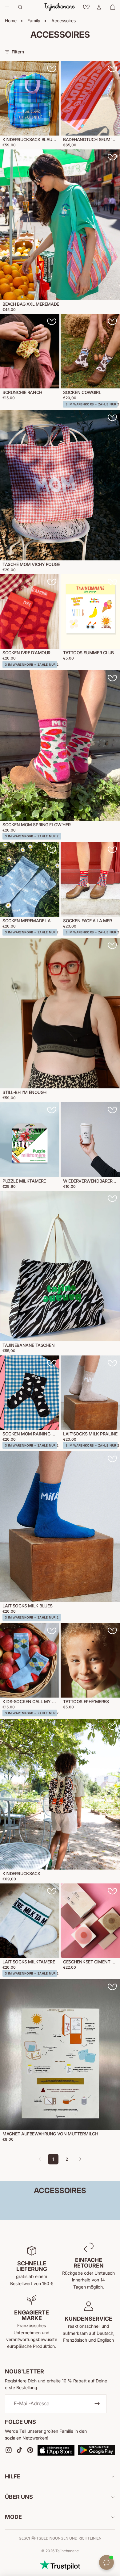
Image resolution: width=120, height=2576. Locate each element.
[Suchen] (20, 7)
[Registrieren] (97, 2404)
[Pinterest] (30, 2450)
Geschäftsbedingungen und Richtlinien (60, 2538)
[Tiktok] (19, 2450)
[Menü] (7, 7)
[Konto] (99, 7)
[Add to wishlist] (52, 69)
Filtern (18, 52)
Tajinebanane (67, 2551)
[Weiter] (80, 2159)
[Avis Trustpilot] (60, 2565)
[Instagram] (9, 2450)
